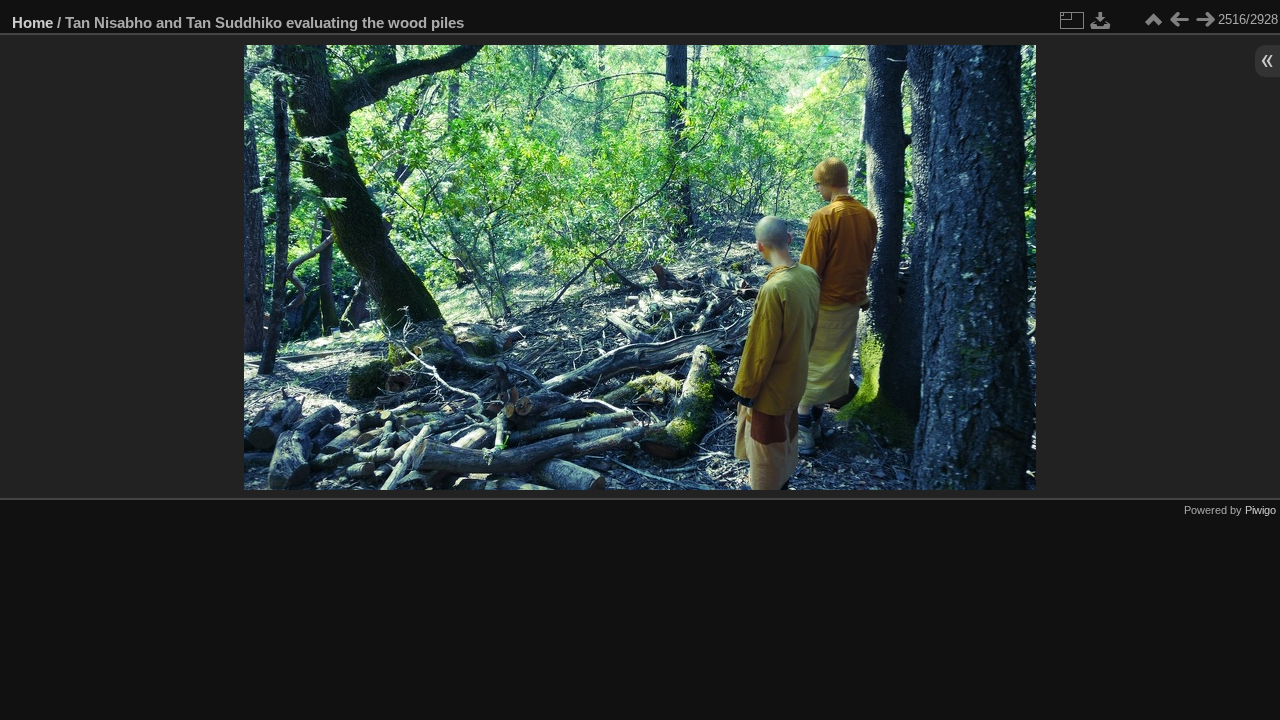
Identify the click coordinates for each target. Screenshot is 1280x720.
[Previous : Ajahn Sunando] (1179, 20)
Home (32, 22)
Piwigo (1260, 510)
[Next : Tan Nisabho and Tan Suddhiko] (1205, 20)
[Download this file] (1101, 20)
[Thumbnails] (1153, 20)
